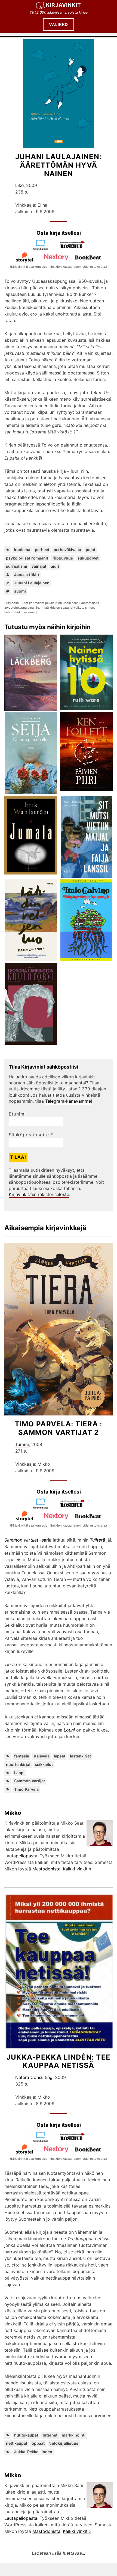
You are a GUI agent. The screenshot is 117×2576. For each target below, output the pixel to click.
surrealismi (17, 566)
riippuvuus (63, 558)
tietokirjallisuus (64, 2443)
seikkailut (44, 1764)
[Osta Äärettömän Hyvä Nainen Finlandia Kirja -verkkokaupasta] (43, 249)
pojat (90, 550)
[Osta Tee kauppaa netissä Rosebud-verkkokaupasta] (75, 2141)
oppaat (38, 2443)
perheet (42, 550)
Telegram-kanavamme (68, 1101)
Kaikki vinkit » (77, 1869)
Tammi (22, 1444)
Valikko (59, 24)
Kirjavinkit (64, 5)
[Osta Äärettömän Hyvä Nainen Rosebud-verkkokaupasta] (75, 249)
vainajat (39, 566)
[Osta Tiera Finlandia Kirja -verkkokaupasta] (43, 1507)
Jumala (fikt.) (27, 574)
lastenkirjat (80, 1756)
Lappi (19, 1773)
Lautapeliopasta (21, 1856)
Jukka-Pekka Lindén (33, 2452)
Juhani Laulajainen (32, 583)
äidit (55, 566)
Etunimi (17, 1114)
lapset (60, 1756)
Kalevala (42, 1756)
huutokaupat (26, 2435)
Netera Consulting (34, 2077)
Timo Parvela (26, 1789)
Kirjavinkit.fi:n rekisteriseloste (39, 1194)
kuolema (22, 550)
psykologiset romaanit (27, 558)
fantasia (22, 1756)
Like (19, 185)
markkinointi (74, 2435)
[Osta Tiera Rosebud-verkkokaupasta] (75, 1507)
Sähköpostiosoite (31, 1135)
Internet (50, 2435)
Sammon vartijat (30, 1781)
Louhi (69, 1730)
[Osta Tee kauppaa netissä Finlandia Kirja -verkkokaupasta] (43, 2141)
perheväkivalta (67, 550)
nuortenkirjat (18, 1764)
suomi (20, 591)
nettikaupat (17, 2443)
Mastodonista (46, 1869)
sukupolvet (88, 558)
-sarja (28, 1540)
